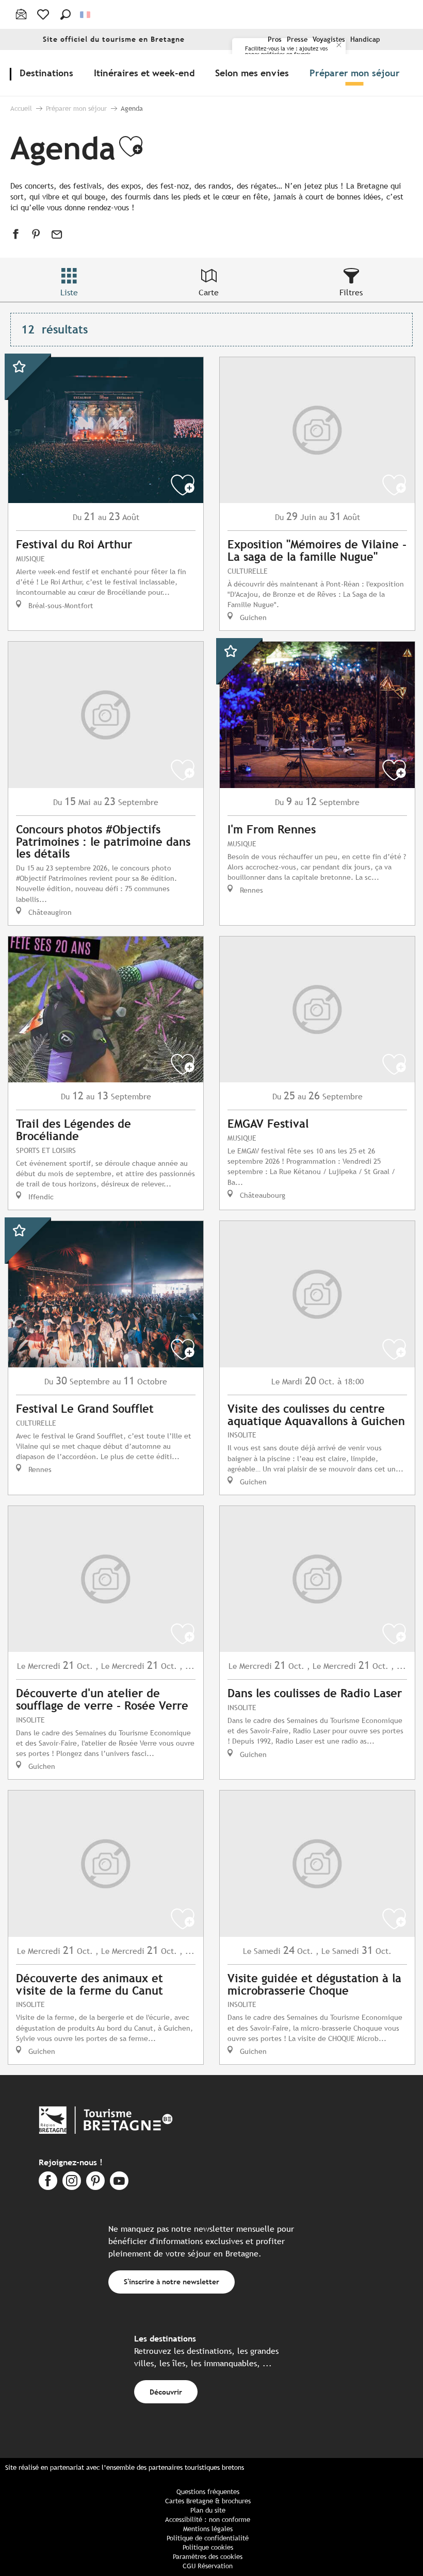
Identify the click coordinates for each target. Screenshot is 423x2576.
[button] (66, 14)
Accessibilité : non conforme (208, 2520)
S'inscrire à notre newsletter (172, 2281)
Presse (297, 39)
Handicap (365, 39)
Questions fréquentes (208, 2492)
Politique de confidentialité (208, 2538)
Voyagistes (329, 39)
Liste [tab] (69, 292)
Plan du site (208, 2510)
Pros (275, 39)
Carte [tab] (209, 292)
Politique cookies (208, 2547)
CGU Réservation (208, 2566)
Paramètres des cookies (208, 2557)
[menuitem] (48, 73)
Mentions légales (208, 2529)
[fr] (86, 15)
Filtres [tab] (351, 292)
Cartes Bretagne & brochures (208, 2501)
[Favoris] (44, 14)
